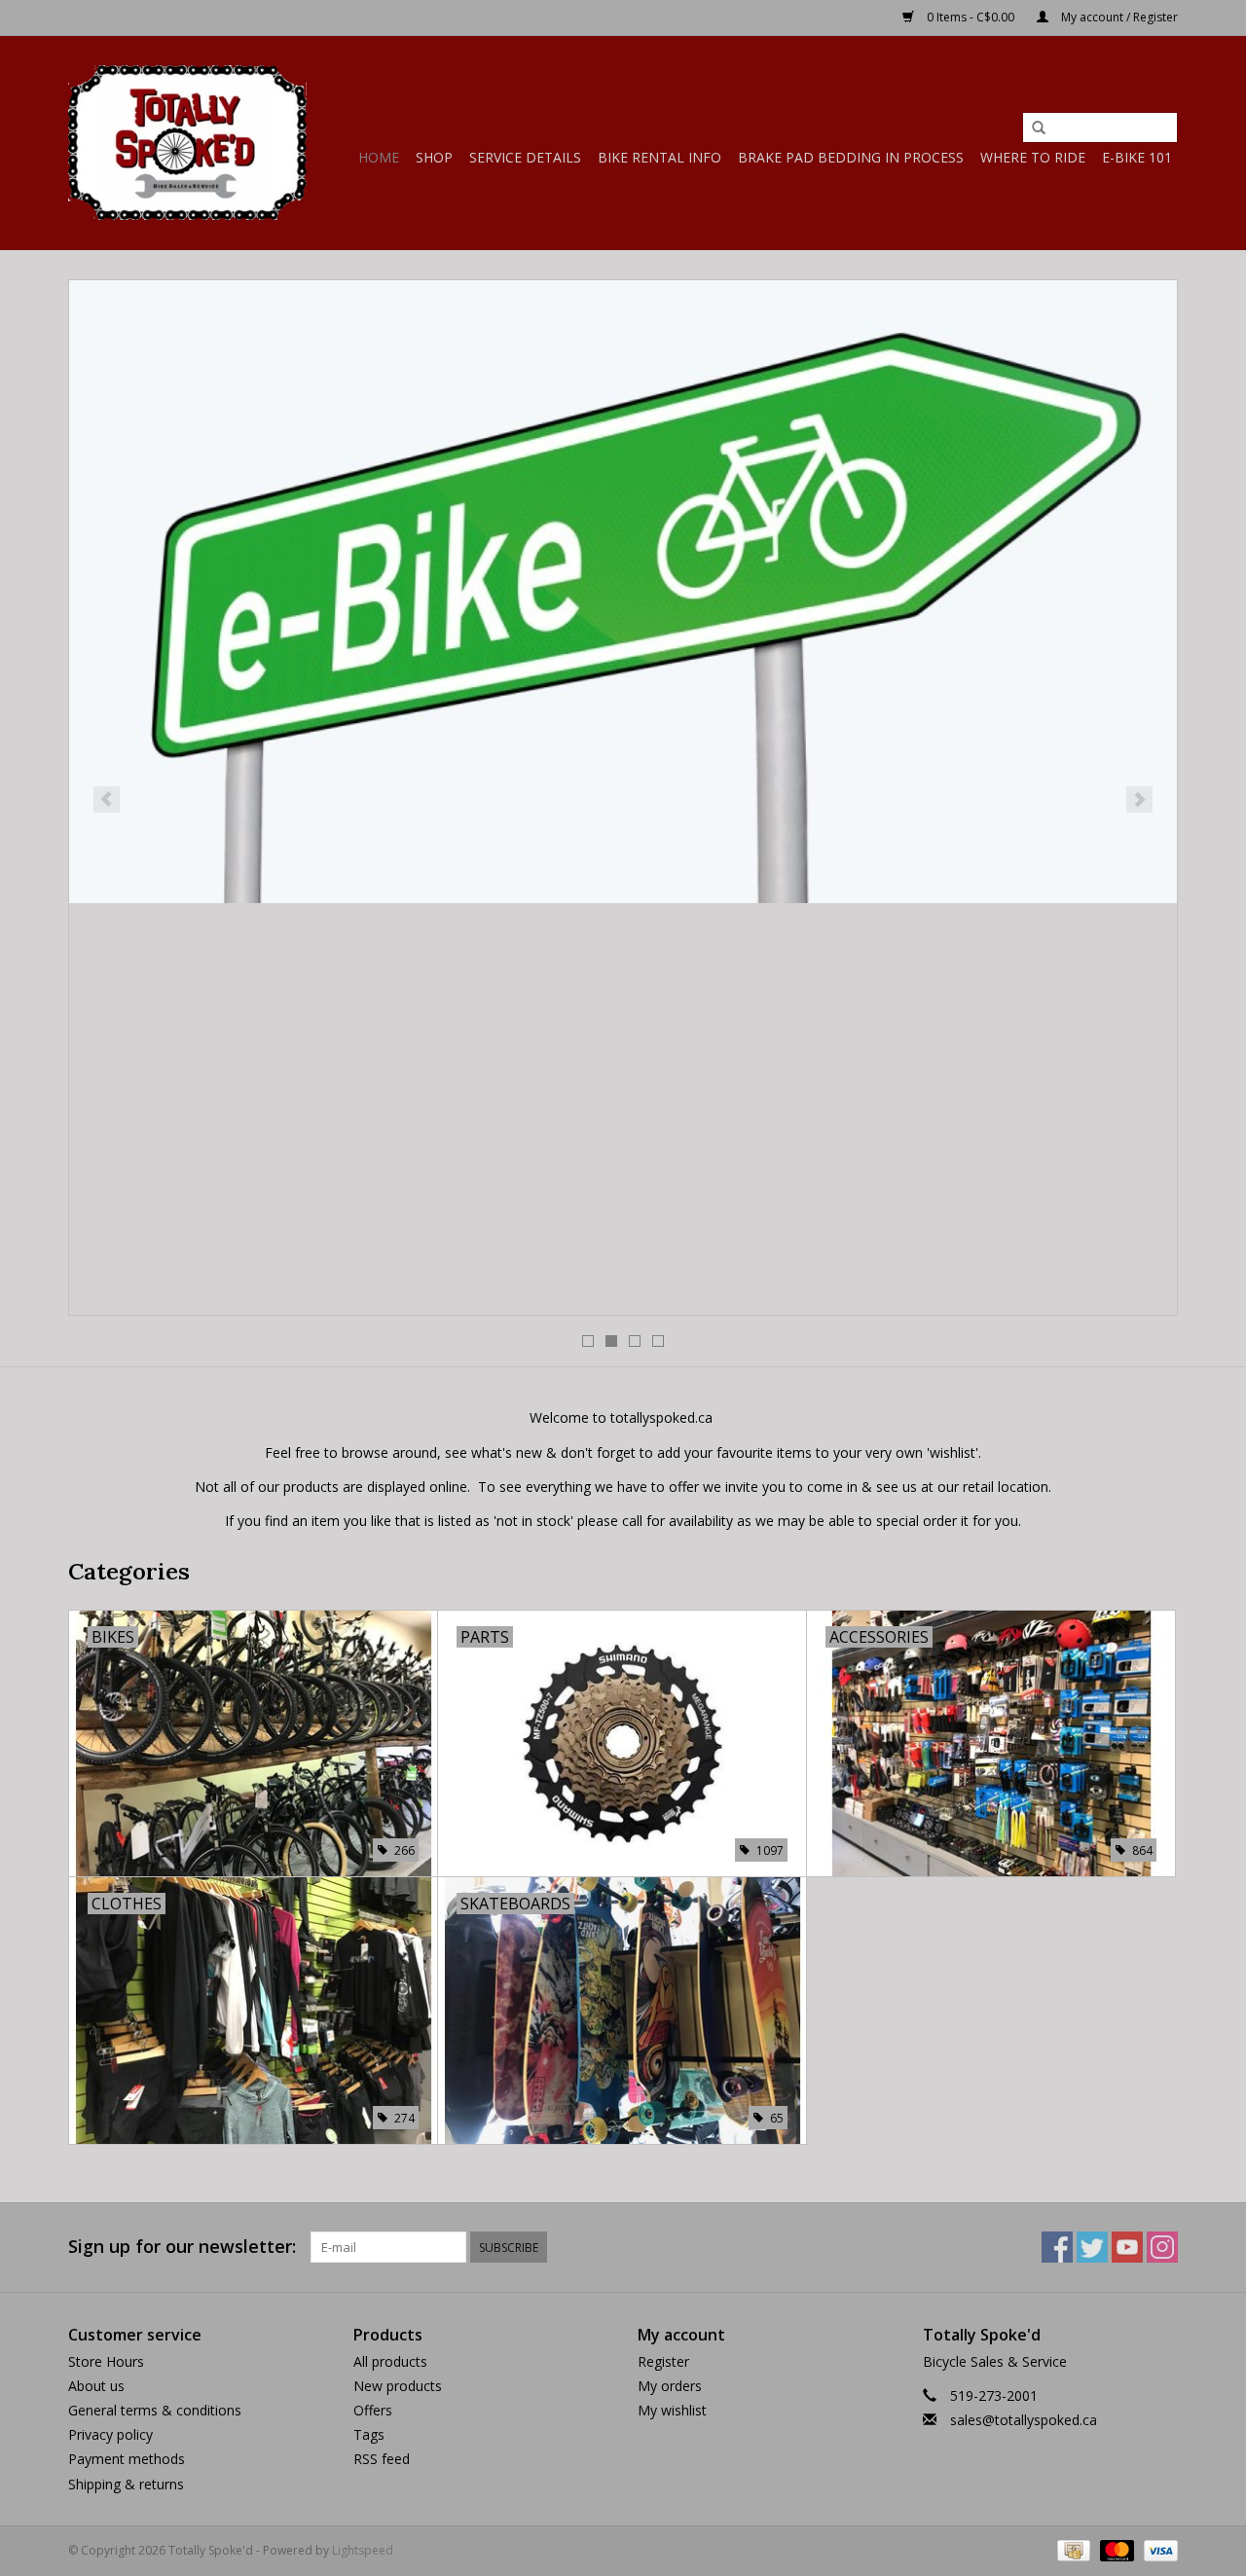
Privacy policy (110, 2434)
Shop (434, 157)
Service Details (525, 157)
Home (379, 157)
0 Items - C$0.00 (971, 17)
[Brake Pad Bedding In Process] (623, 602)
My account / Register (1118, 17)
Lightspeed (363, 2550)
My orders (670, 2386)
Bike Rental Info (660, 157)
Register (663, 2361)
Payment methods (127, 2459)
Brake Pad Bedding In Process (851, 157)
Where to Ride (1033, 157)
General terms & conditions (155, 2410)
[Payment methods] (1072, 2549)
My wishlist (672, 2410)
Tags (369, 2434)
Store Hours (106, 2361)
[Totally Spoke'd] (187, 143)
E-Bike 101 (1137, 157)
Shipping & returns (126, 2484)
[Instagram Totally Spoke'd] (1162, 2247)
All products (390, 2361)
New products (398, 2386)
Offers (373, 2410)
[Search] (1039, 128)
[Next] (1139, 799)
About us (96, 2386)
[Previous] (107, 799)
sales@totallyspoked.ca (1024, 2420)
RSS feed (382, 2459)
